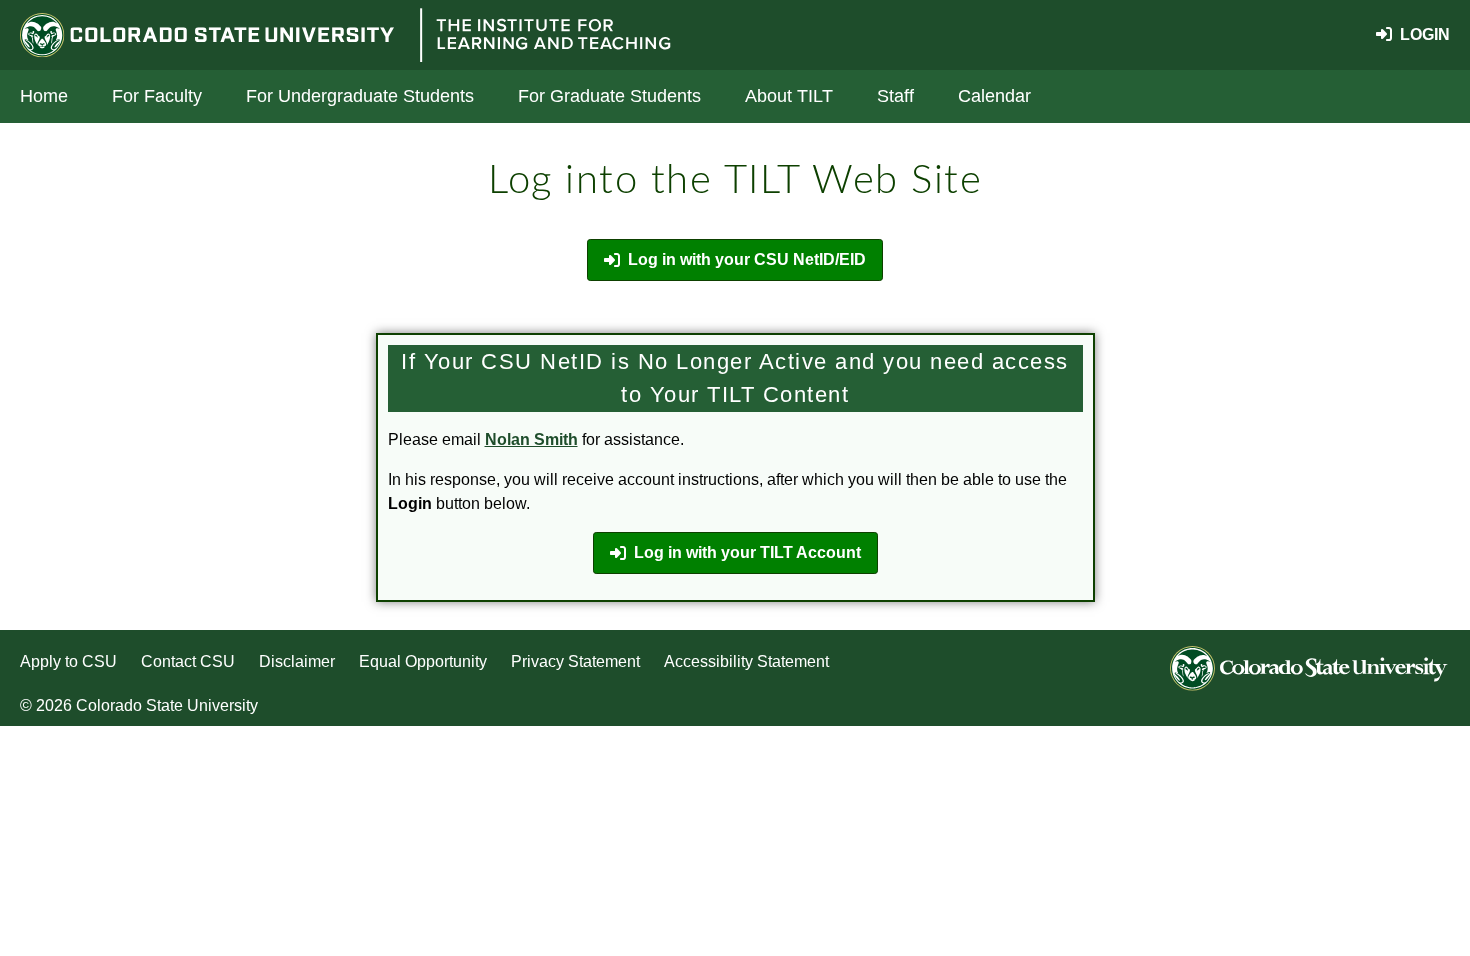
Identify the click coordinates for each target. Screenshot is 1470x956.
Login (1421, 34)
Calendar (994, 96)
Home (44, 96)
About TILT (789, 96)
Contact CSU (188, 661)
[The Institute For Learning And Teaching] (544, 35)
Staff (895, 96)
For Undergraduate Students (360, 96)
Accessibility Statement (746, 661)
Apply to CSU (68, 661)
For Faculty (157, 96)
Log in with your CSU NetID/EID (747, 259)
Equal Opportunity (423, 661)
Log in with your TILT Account (747, 552)
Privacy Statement (575, 661)
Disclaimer (297, 661)
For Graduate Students (609, 96)
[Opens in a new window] (212, 35)
